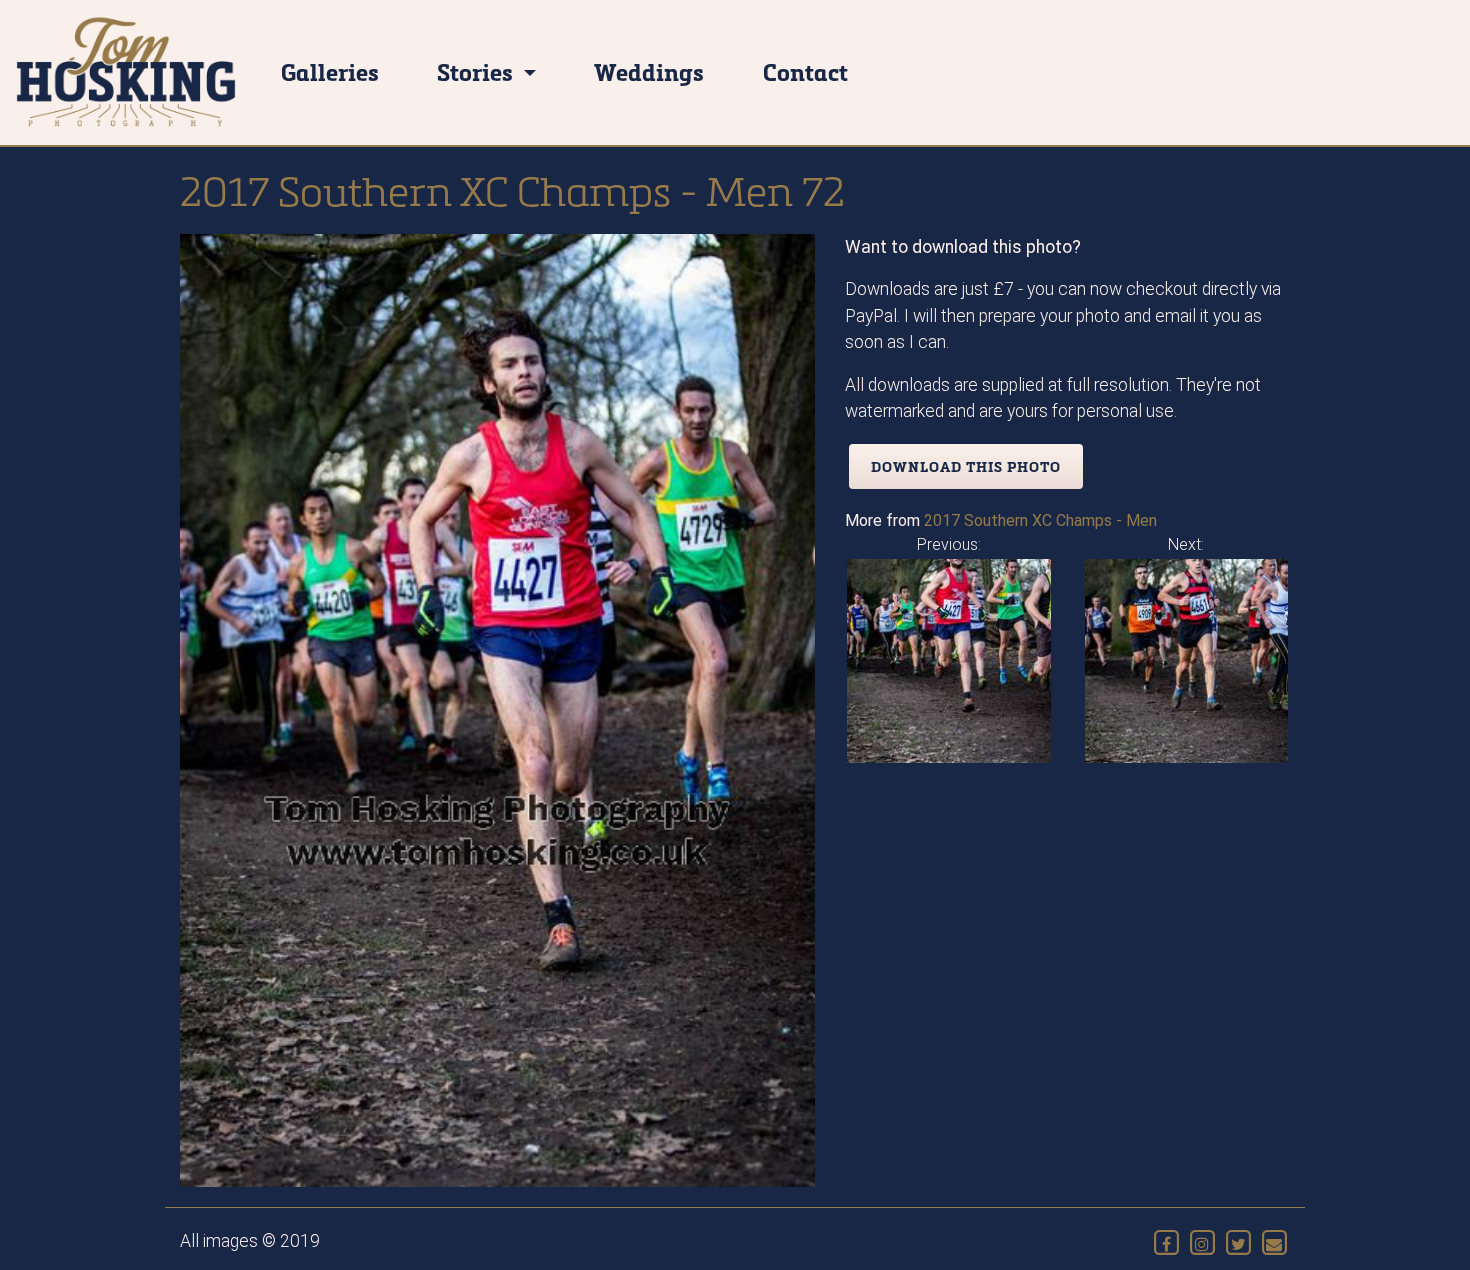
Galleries (330, 71)
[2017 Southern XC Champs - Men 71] (949, 659)
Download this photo (966, 466)
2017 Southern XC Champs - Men (1040, 520)
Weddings (649, 71)
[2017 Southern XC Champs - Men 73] (1187, 659)
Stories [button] (477, 71)
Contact (805, 71)
